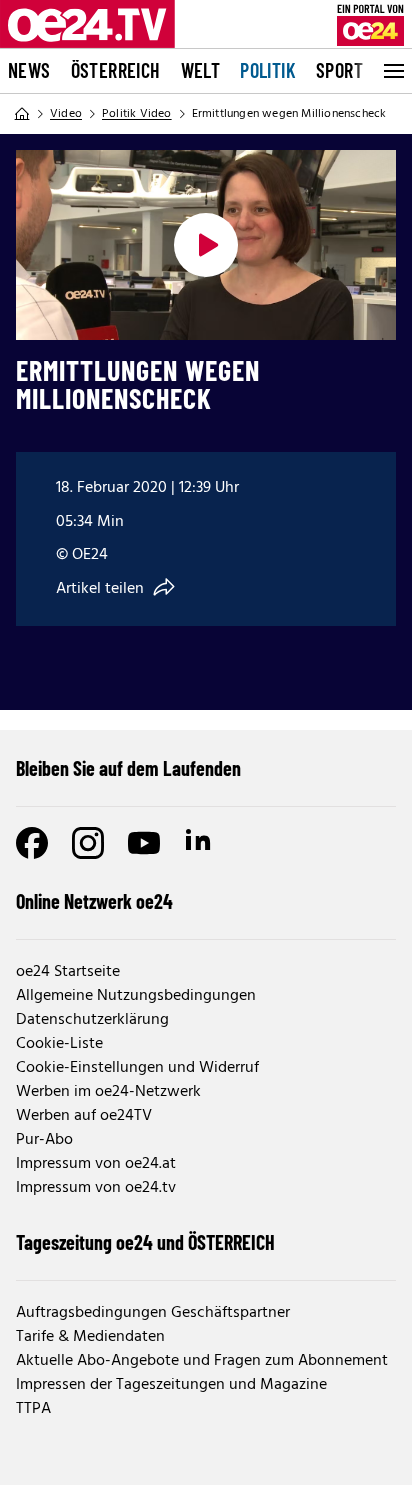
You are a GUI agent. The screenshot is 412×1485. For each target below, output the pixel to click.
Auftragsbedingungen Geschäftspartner (153, 1313)
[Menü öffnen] (392, 71)
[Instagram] (88, 843)
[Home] (22, 114)
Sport (339, 70)
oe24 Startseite (68, 972)
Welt (201, 70)
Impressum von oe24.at (96, 1164)
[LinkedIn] (200, 843)
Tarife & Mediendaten (90, 1337)
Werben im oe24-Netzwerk (108, 1092)
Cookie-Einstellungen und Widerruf (137, 1068)
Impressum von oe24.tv (96, 1188)
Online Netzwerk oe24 (94, 901)
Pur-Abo (44, 1140)
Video (66, 114)
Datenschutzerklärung (92, 1020)
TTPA (33, 1409)
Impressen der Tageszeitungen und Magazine (171, 1385)
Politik (268, 70)
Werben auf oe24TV (84, 1116)
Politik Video (137, 114)
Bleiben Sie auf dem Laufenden (128, 768)
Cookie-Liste (59, 1044)
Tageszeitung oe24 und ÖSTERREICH (145, 1242)
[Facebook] (32, 843)
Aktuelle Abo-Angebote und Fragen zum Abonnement (202, 1361)
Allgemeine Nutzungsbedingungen (136, 996)
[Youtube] (144, 843)
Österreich (116, 70)
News (29, 70)
